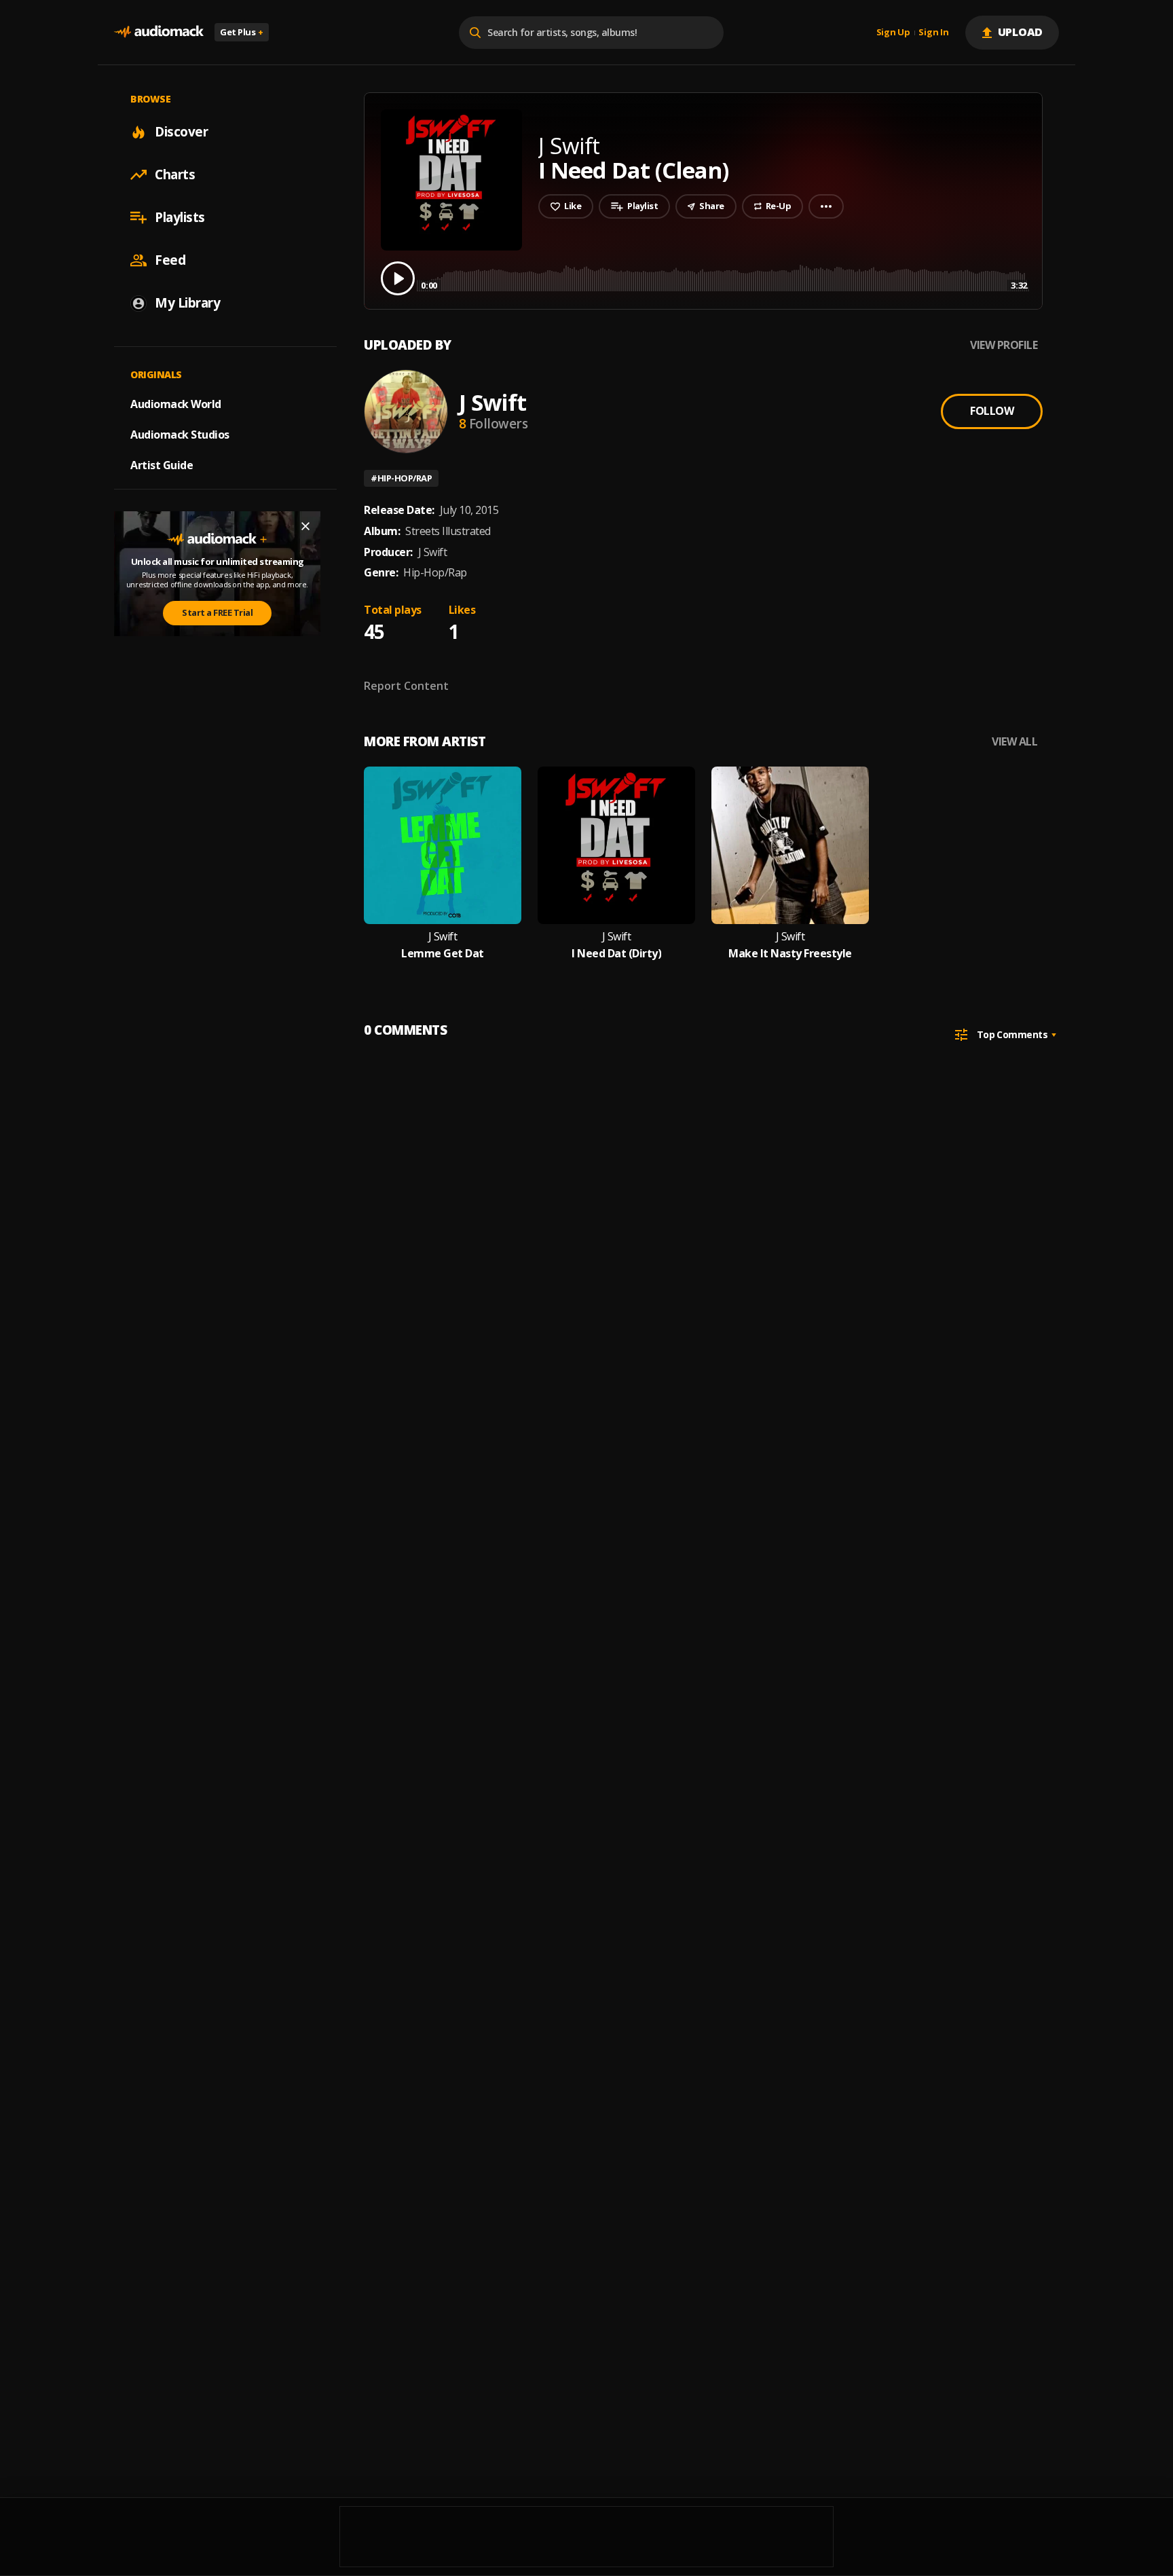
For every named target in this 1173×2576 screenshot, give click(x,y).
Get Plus (242, 32)
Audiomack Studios (180, 435)
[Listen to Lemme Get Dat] (443, 845)
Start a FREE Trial (217, 612)
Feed (170, 260)
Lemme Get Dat (443, 954)
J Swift (492, 402)
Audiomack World (176, 404)
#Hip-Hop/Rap (401, 478)
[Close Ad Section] (305, 526)
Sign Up (893, 33)
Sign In (933, 33)
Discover (181, 132)
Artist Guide (162, 465)
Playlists (180, 217)
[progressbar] (724, 277)
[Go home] (159, 32)
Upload (1021, 32)
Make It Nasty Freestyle (790, 954)
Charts (175, 174)
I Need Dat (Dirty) (616, 954)
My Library (187, 303)
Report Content (406, 686)
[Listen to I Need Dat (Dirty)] (616, 845)
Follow (992, 411)
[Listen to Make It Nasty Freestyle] (790, 845)
